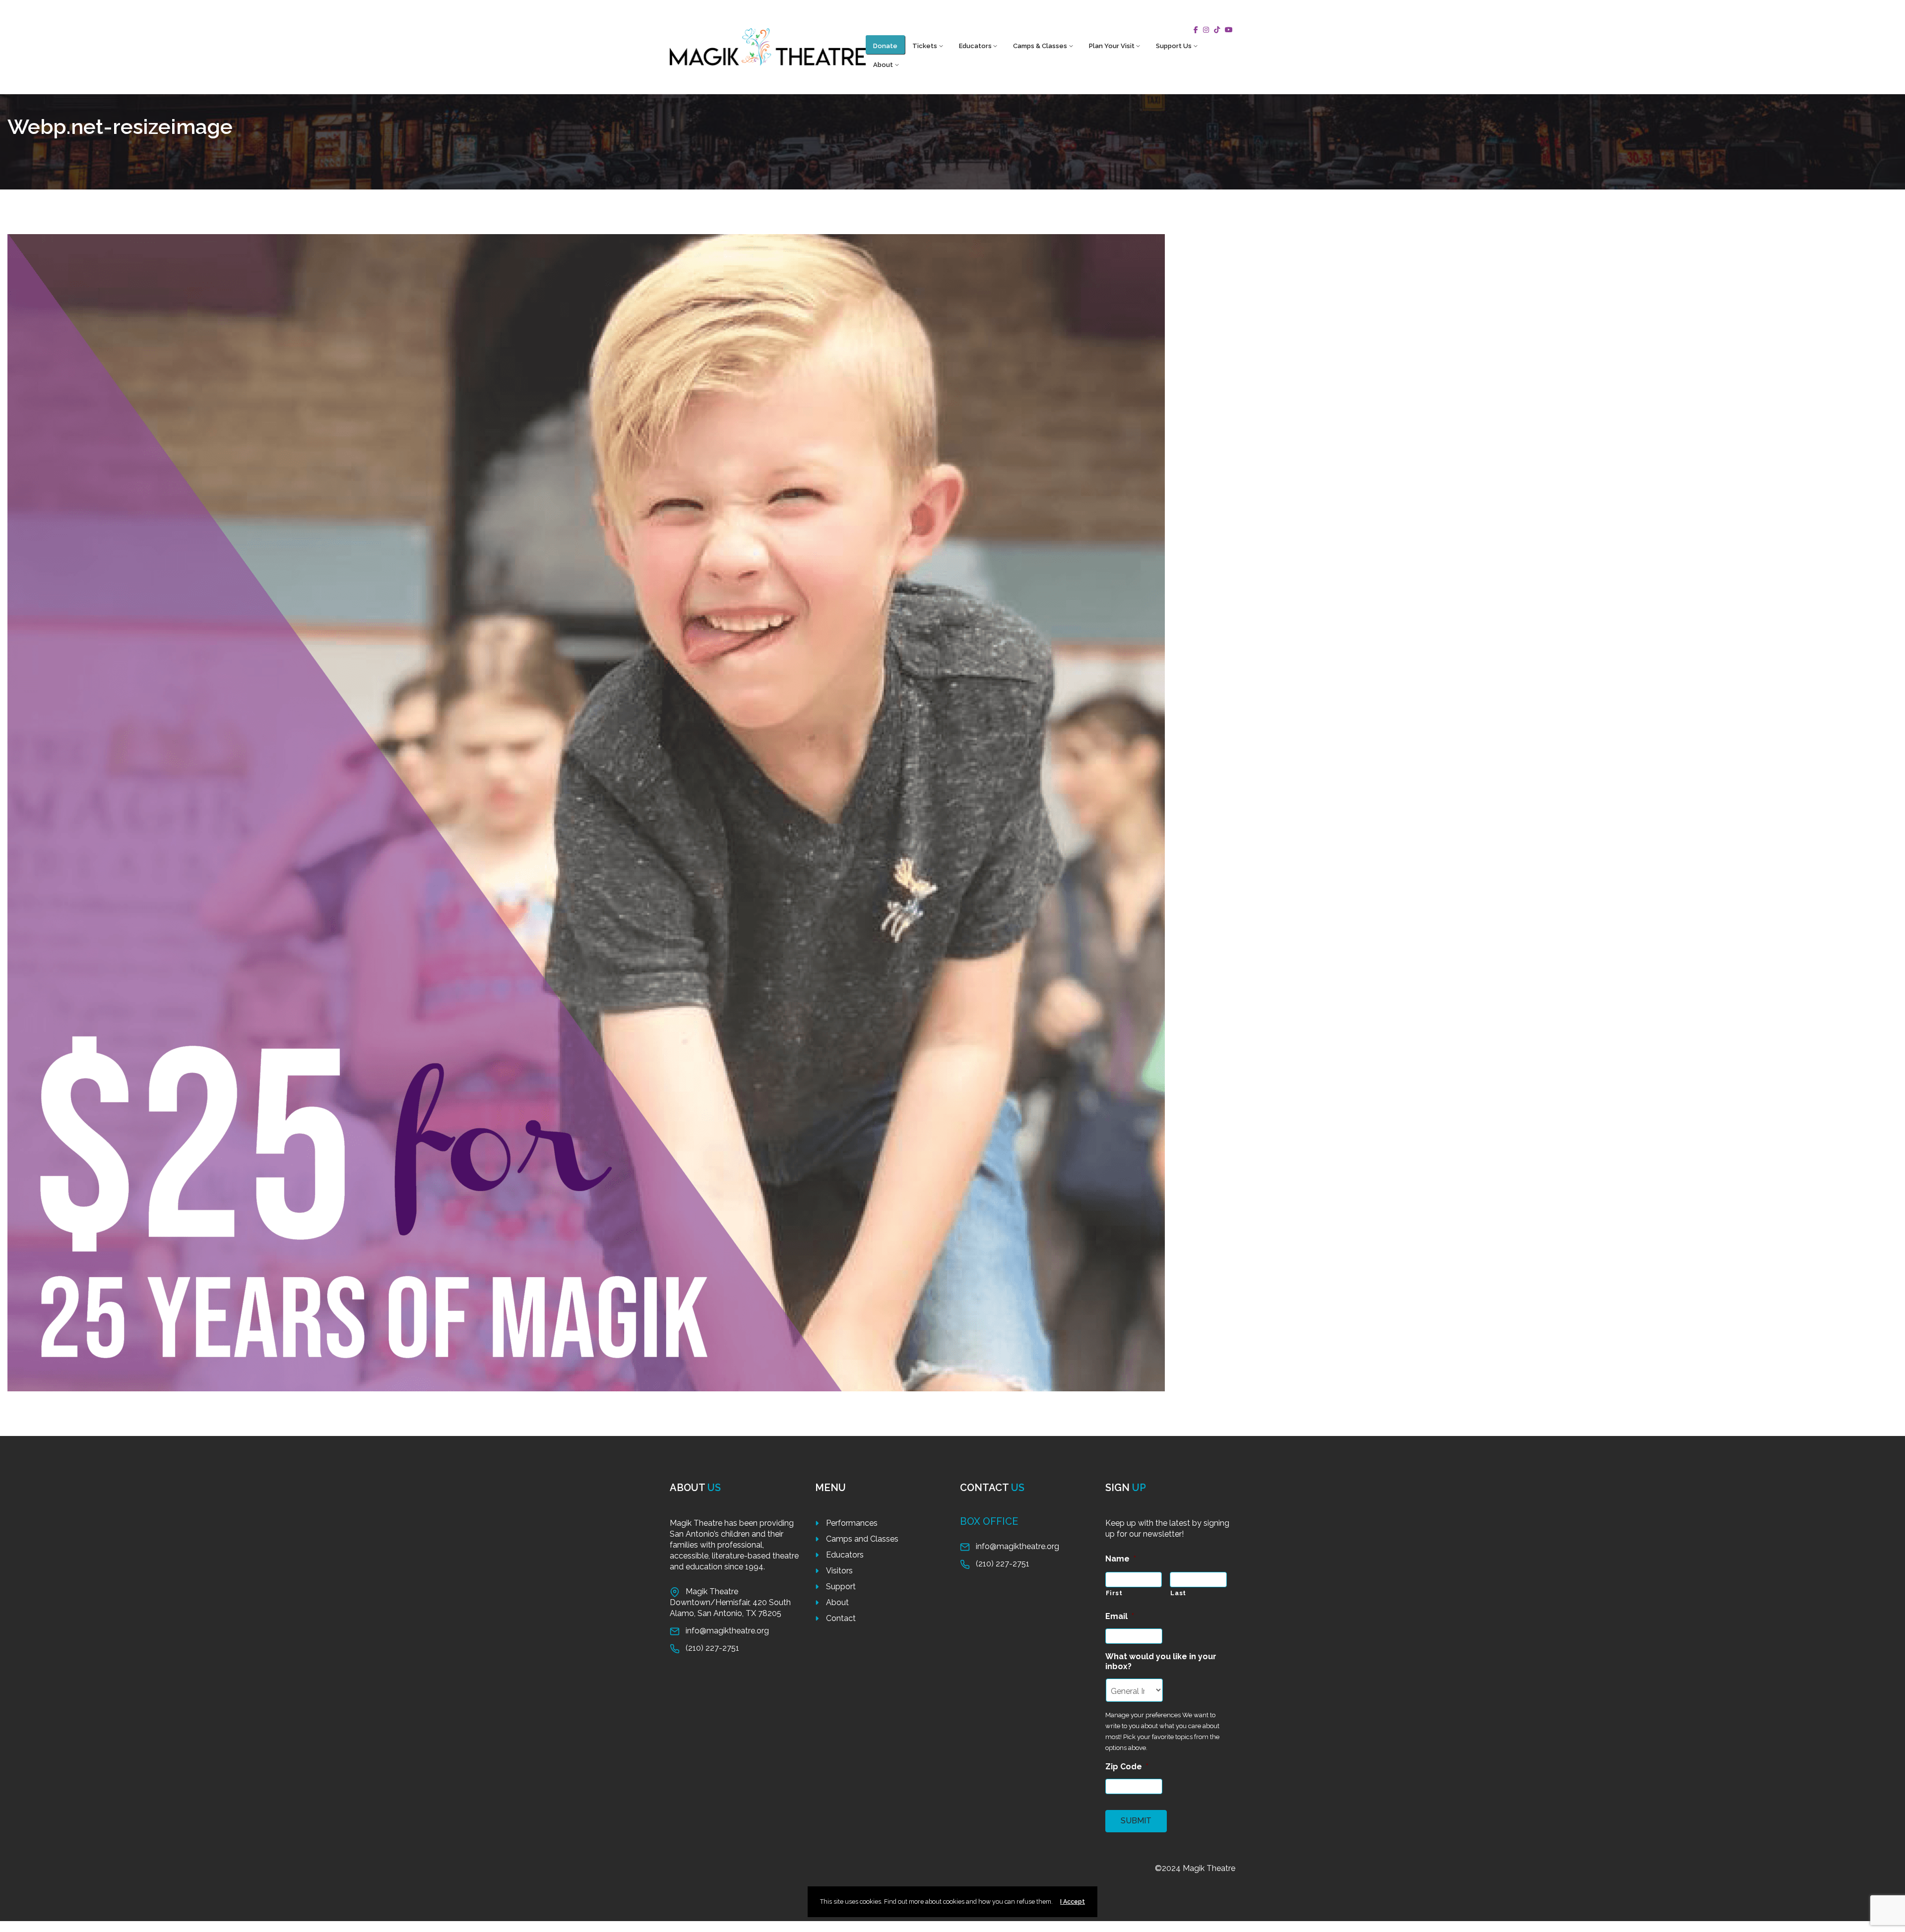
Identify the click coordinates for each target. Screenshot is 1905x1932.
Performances (852, 1523)
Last (1178, 1593)
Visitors (839, 1571)
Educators (975, 46)
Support (841, 1587)
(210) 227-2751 (712, 1648)
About (883, 65)
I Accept (1073, 1901)
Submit (1136, 1821)
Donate (885, 46)
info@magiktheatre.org (727, 1631)
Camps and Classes (862, 1539)
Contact (841, 1618)
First (1114, 1593)
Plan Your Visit (1112, 46)
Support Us (1174, 46)
